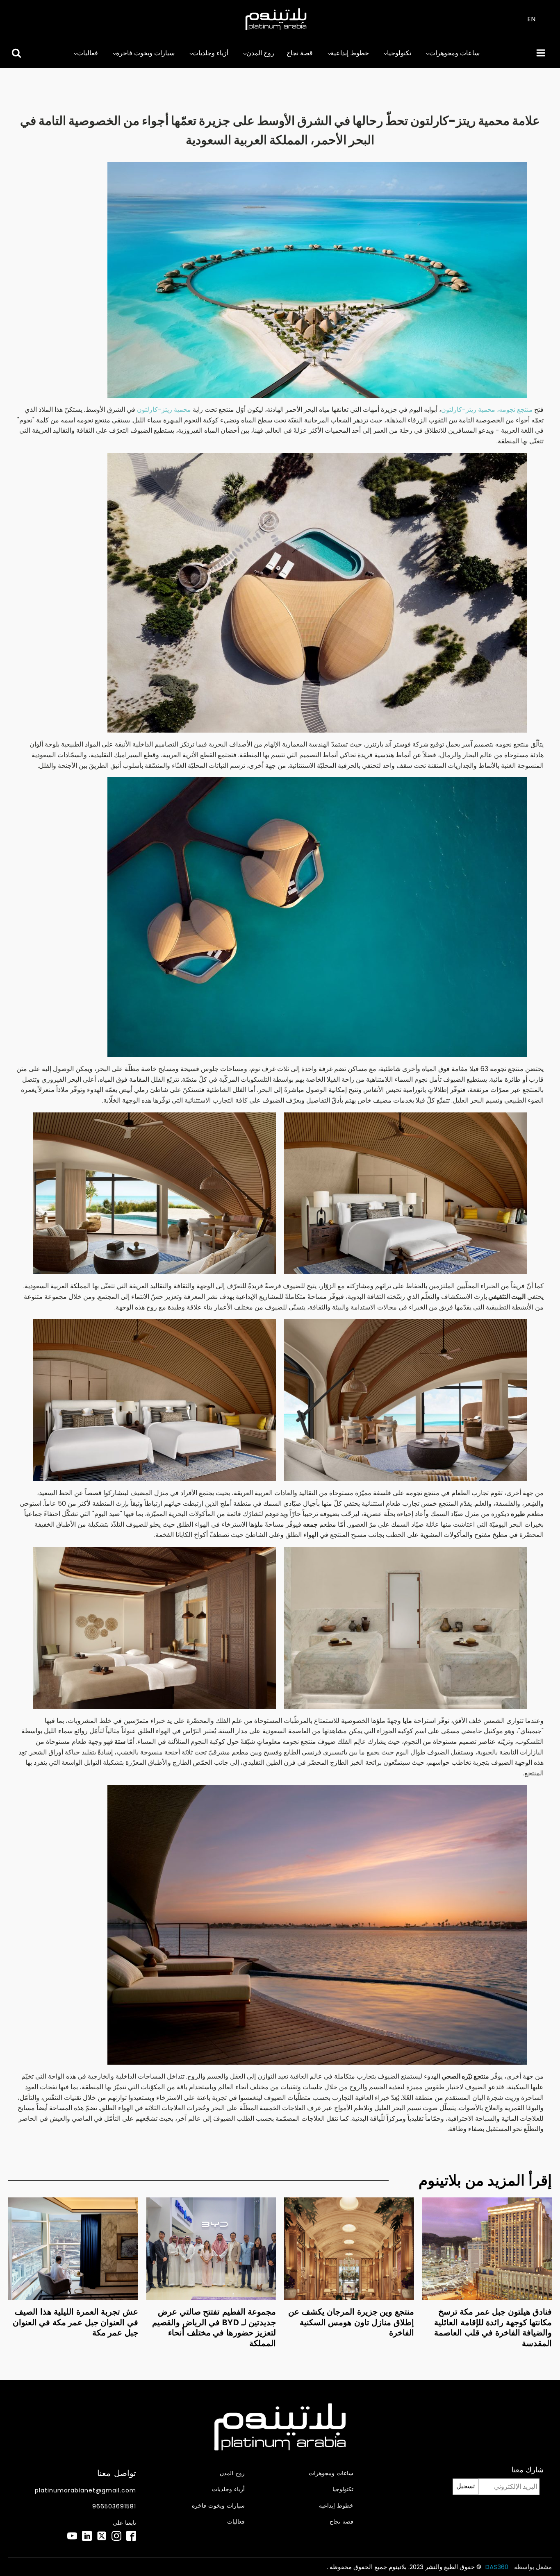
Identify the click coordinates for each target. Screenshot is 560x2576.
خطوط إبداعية (350, 53)
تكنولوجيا (399, 53)
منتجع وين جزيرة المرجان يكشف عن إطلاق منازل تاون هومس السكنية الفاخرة (351, 2322)
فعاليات (88, 53)
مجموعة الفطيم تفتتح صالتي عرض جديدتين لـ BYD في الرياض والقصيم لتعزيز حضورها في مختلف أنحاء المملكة (214, 2327)
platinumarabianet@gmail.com (85, 2491)
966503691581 (114, 2507)
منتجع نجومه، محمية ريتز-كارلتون (487, 410)
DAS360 (498, 2567)
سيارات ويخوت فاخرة (145, 53)
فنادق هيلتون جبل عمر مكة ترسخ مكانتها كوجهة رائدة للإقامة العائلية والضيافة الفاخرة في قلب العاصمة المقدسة (493, 2327)
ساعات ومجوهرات (454, 53)
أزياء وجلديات (210, 53)
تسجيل (466, 2486)
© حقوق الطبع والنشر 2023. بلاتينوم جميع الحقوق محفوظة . (404, 2567)
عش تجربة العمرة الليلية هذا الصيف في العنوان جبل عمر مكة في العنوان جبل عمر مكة (75, 2322)
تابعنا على (124, 2523)
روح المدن (260, 53)
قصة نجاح (300, 53)
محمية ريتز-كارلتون (165, 410)
